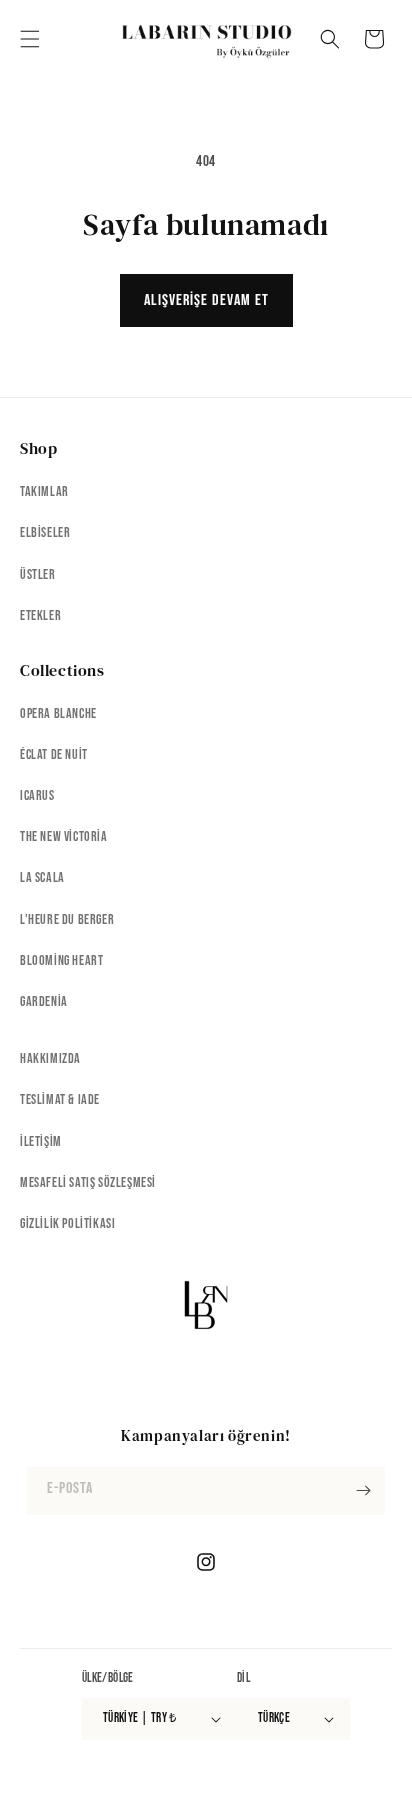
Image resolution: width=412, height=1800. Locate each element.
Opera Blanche (58, 713)
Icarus (37, 795)
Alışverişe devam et (206, 300)
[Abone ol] (363, 1491)
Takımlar (44, 491)
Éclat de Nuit (54, 754)
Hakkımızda (50, 1058)
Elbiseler (45, 532)
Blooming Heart (61, 960)
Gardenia (44, 1001)
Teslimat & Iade (60, 1099)
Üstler (38, 574)
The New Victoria (64, 836)
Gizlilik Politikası (67, 1223)
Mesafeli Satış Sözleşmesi (88, 1182)
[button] (30, 39)
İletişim (41, 1141)
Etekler (40, 615)
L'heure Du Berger (67, 919)
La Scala (42, 877)
